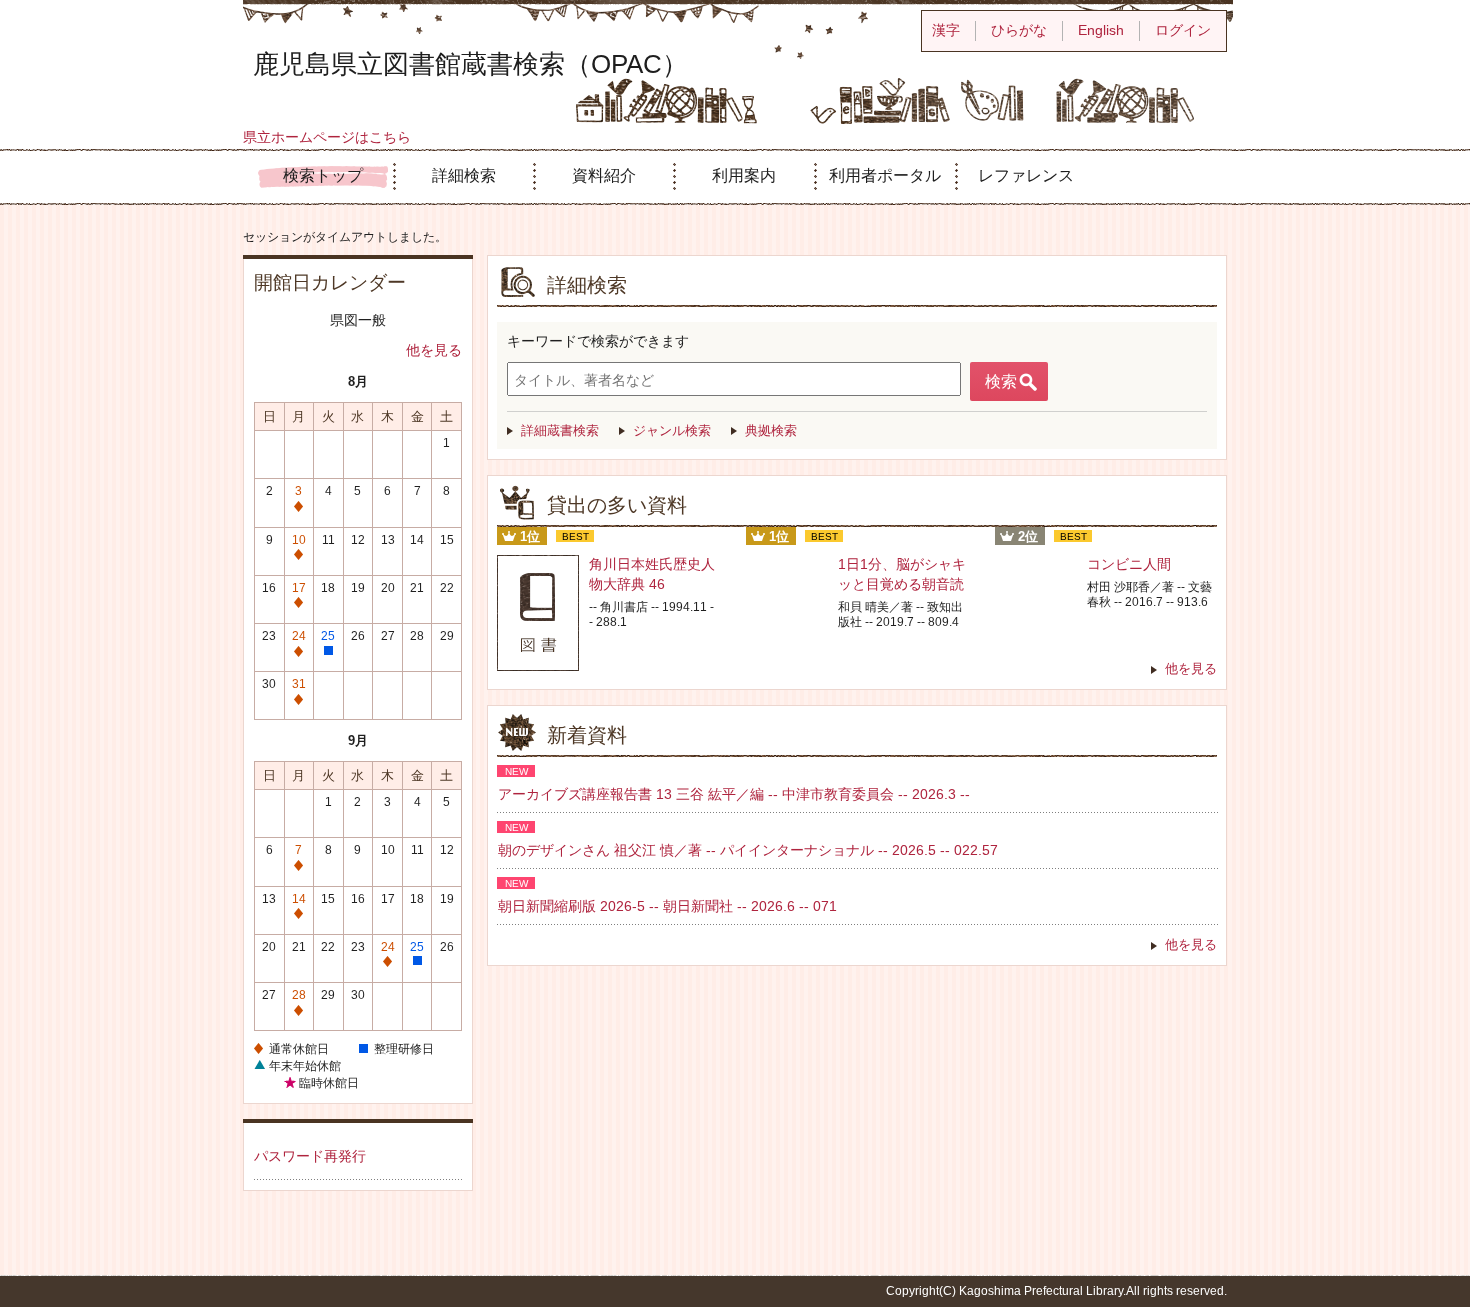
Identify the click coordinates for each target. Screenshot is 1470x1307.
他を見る (434, 350)
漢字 (946, 30)
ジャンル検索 (672, 430)
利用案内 (744, 175)
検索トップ (323, 175)
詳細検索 (464, 175)
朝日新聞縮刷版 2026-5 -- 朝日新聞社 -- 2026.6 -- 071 (667, 906)
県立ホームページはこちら (327, 137)
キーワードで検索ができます (598, 341)
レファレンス (1026, 175)
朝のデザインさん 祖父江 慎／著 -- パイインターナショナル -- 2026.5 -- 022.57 (748, 850)
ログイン (1183, 30)
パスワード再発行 (310, 1156)
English (1101, 30)
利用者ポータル (885, 175)
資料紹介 (604, 175)
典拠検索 (771, 430)
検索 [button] (1001, 381)
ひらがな (1019, 30)
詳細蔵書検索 (560, 430)
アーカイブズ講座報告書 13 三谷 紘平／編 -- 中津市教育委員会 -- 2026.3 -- (734, 794)
